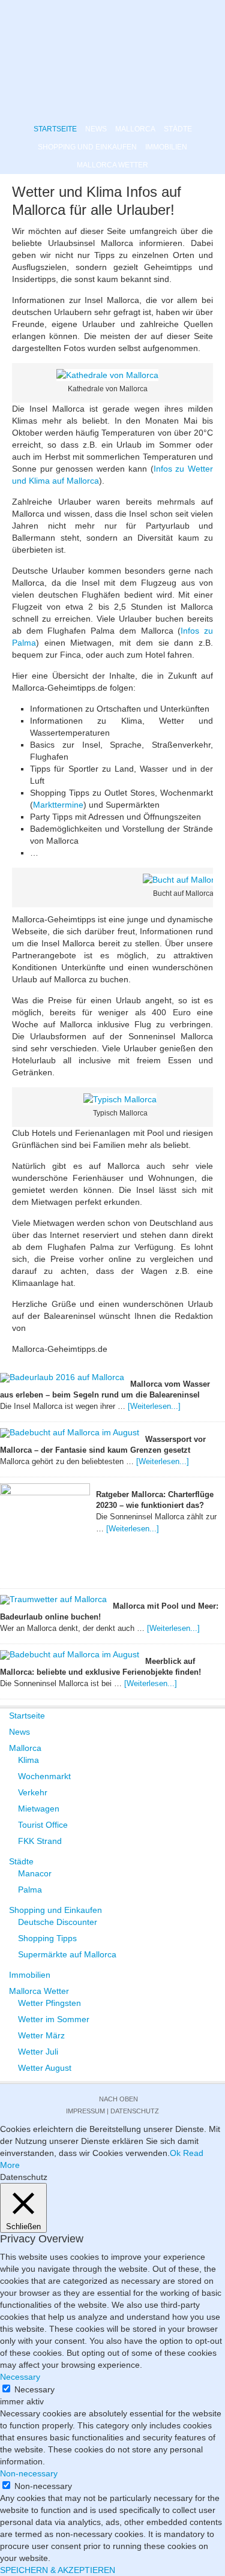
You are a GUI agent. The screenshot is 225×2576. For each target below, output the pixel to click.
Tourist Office (43, 1825)
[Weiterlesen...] (154, 1406)
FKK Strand (40, 1841)
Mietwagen (39, 1809)
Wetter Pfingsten (49, 2003)
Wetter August (45, 2068)
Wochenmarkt (44, 1776)
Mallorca (135, 129)
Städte (178, 129)
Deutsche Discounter (58, 1922)
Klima (28, 1760)
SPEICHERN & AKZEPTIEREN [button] (58, 2570)
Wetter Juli (38, 2052)
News (96, 129)
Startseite (55, 129)
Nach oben (118, 2099)
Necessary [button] (20, 2377)
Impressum (85, 2111)
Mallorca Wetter (112, 165)
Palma (30, 1890)
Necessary (34, 2389)
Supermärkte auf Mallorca (67, 1954)
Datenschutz (135, 2111)
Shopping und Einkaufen (87, 147)
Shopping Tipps (47, 1938)
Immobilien (166, 147)
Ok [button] (175, 2153)
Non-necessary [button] (29, 2473)
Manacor (35, 1873)
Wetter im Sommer (54, 2019)
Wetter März (41, 2035)
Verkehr (33, 1792)
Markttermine (58, 805)
